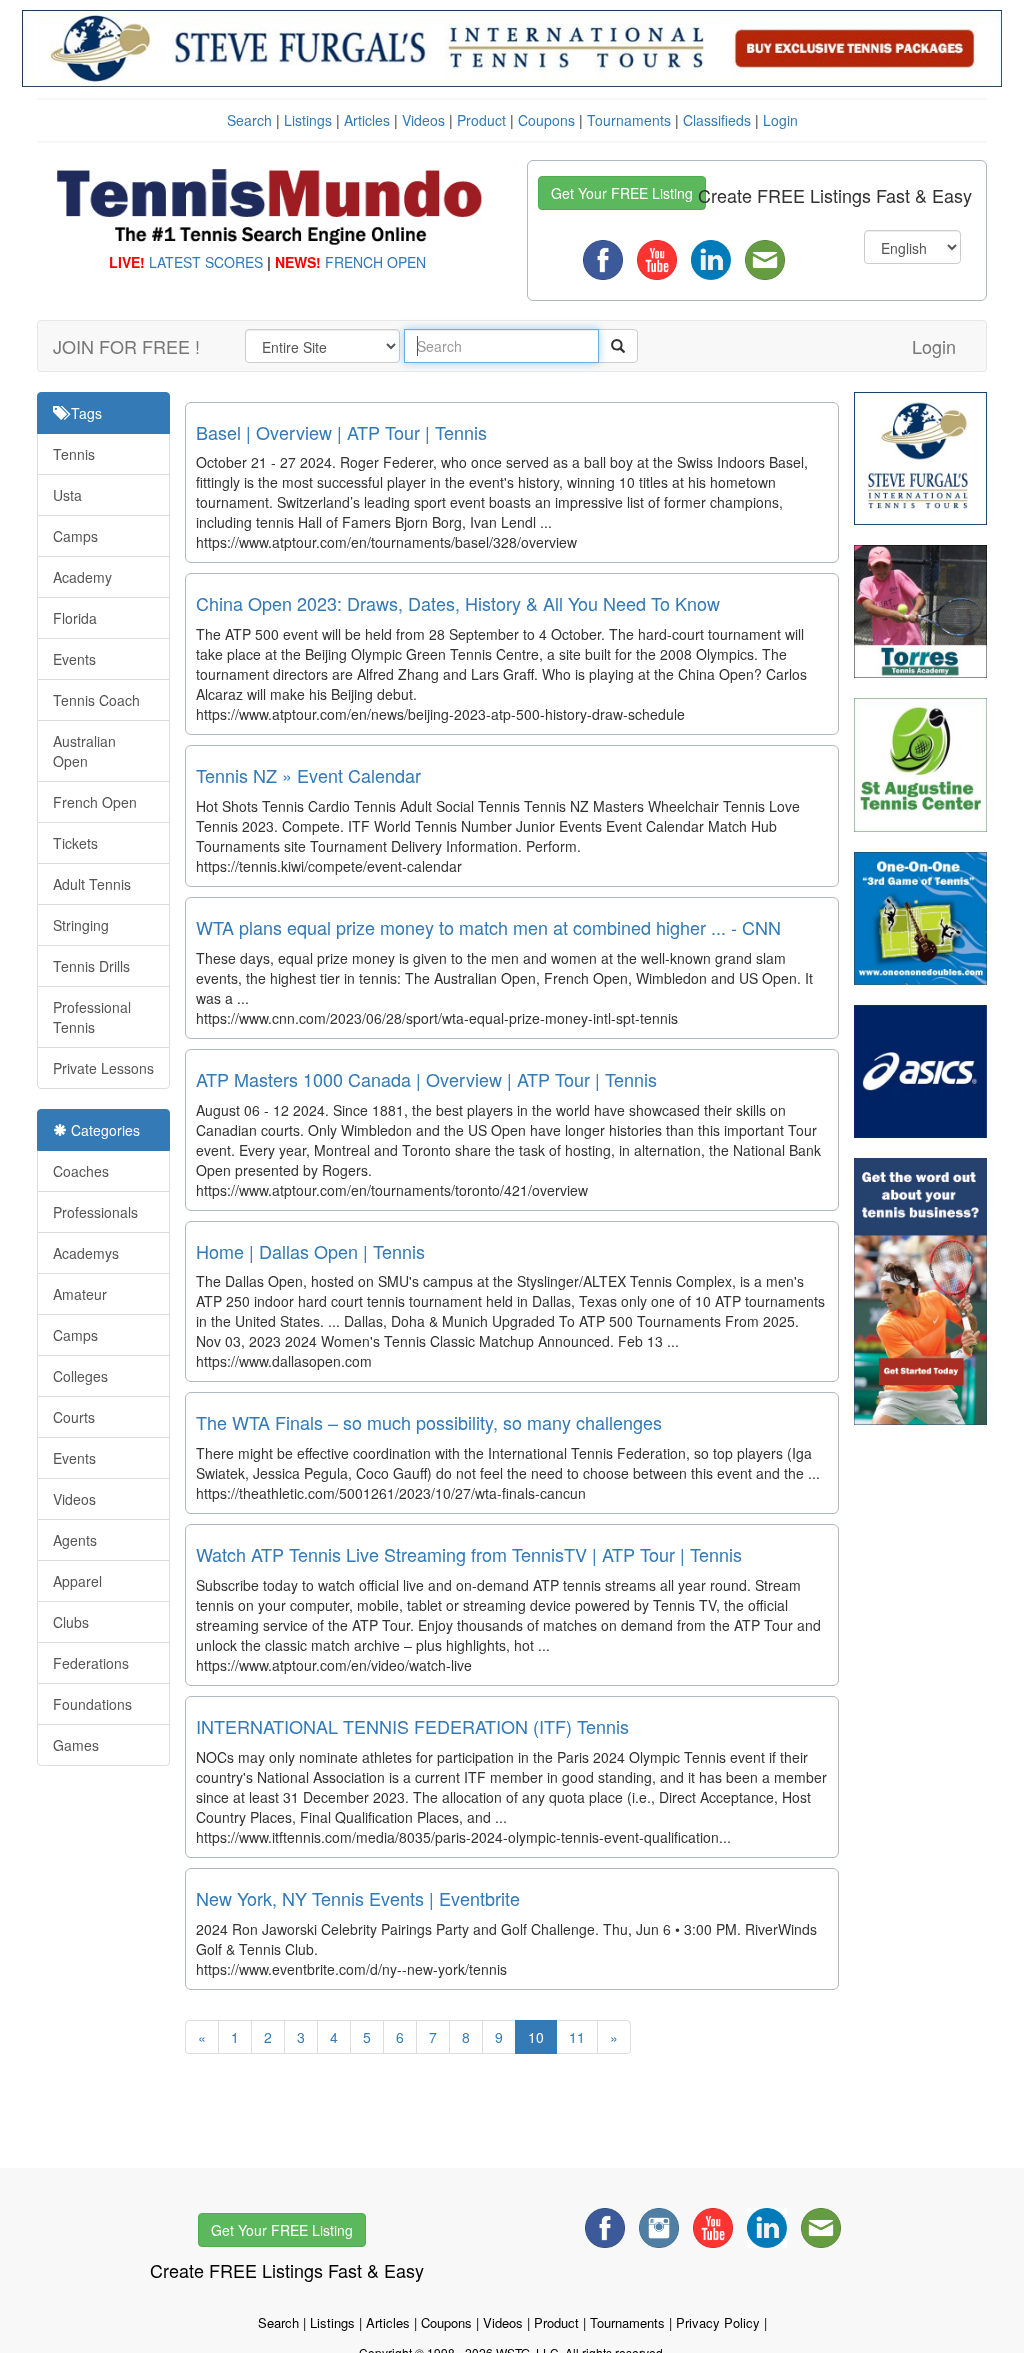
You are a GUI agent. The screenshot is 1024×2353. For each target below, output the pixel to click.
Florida (75, 618)
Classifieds (717, 120)
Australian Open (84, 751)
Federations (91, 1663)
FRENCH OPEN (375, 262)
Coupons (546, 120)
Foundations (92, 1704)
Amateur (80, 1294)
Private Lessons (103, 1068)
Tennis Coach (96, 700)
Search (249, 120)
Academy (82, 577)
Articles (367, 120)
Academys (86, 1253)
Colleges (80, 1376)
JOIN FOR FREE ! (126, 346)
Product (481, 120)
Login (780, 120)
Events (74, 659)
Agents (75, 1540)
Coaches (81, 1171)
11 (577, 2037)
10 (536, 2037)
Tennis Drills (91, 966)
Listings (308, 120)
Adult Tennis (92, 884)
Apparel (77, 1581)
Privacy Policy (718, 2322)
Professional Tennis (92, 1017)
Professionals (95, 1212)
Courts (74, 1417)
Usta (67, 495)
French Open (95, 802)
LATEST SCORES (206, 262)
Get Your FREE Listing (622, 193)
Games (76, 1745)
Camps (75, 536)
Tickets (75, 843)
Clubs (71, 1622)
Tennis (74, 454)
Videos (423, 120)
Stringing (81, 925)
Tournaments (629, 120)
